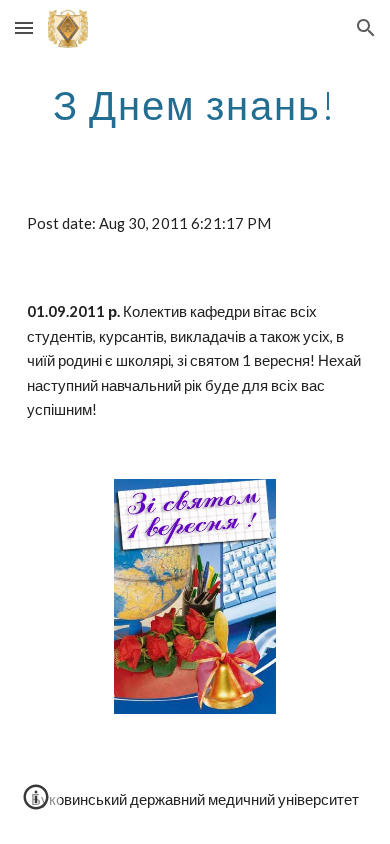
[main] (195, 105)
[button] (24, 27)
